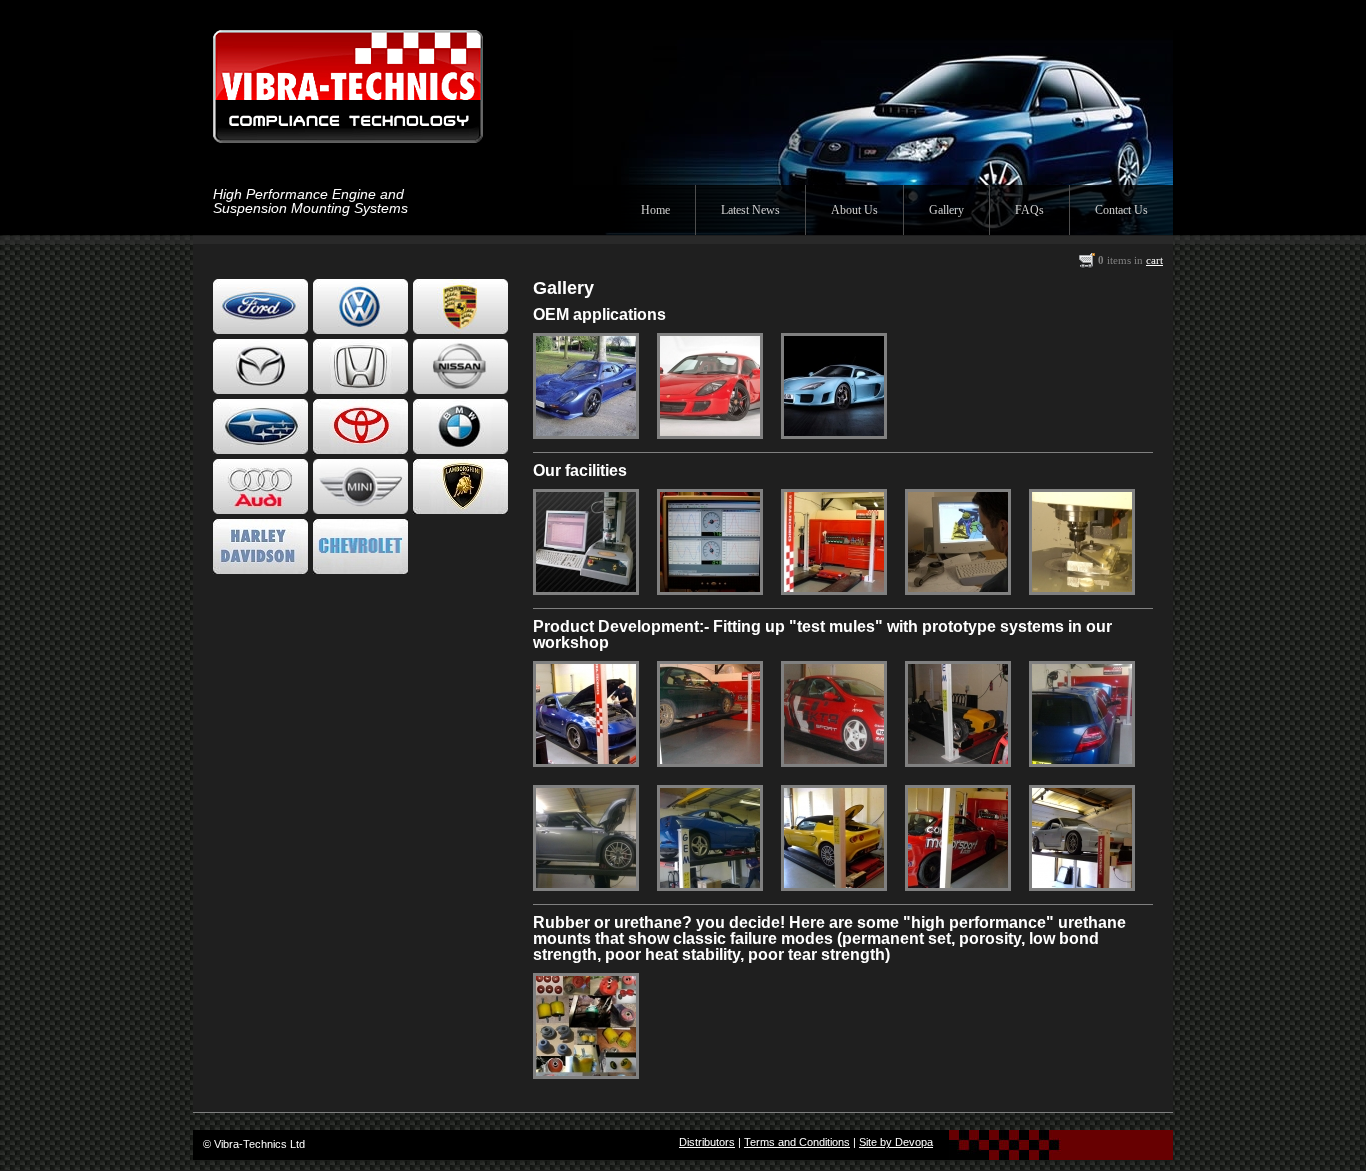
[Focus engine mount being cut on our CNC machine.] (1082, 588)
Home (655, 210)
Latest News (750, 210)
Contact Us (1121, 210)
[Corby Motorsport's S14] (958, 884)
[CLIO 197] (834, 760)
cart (1154, 260)
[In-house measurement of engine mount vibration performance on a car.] (710, 588)
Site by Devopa (896, 1142)
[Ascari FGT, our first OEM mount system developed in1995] (586, 432)
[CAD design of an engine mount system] (958, 588)
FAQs (1029, 210)
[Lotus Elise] (834, 884)
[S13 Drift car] (1082, 884)
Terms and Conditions (797, 1142)
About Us (854, 210)
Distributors (707, 1142)
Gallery (946, 210)
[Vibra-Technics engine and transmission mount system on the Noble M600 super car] (834, 432)
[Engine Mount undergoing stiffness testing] (586, 588)
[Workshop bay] (834, 588)
